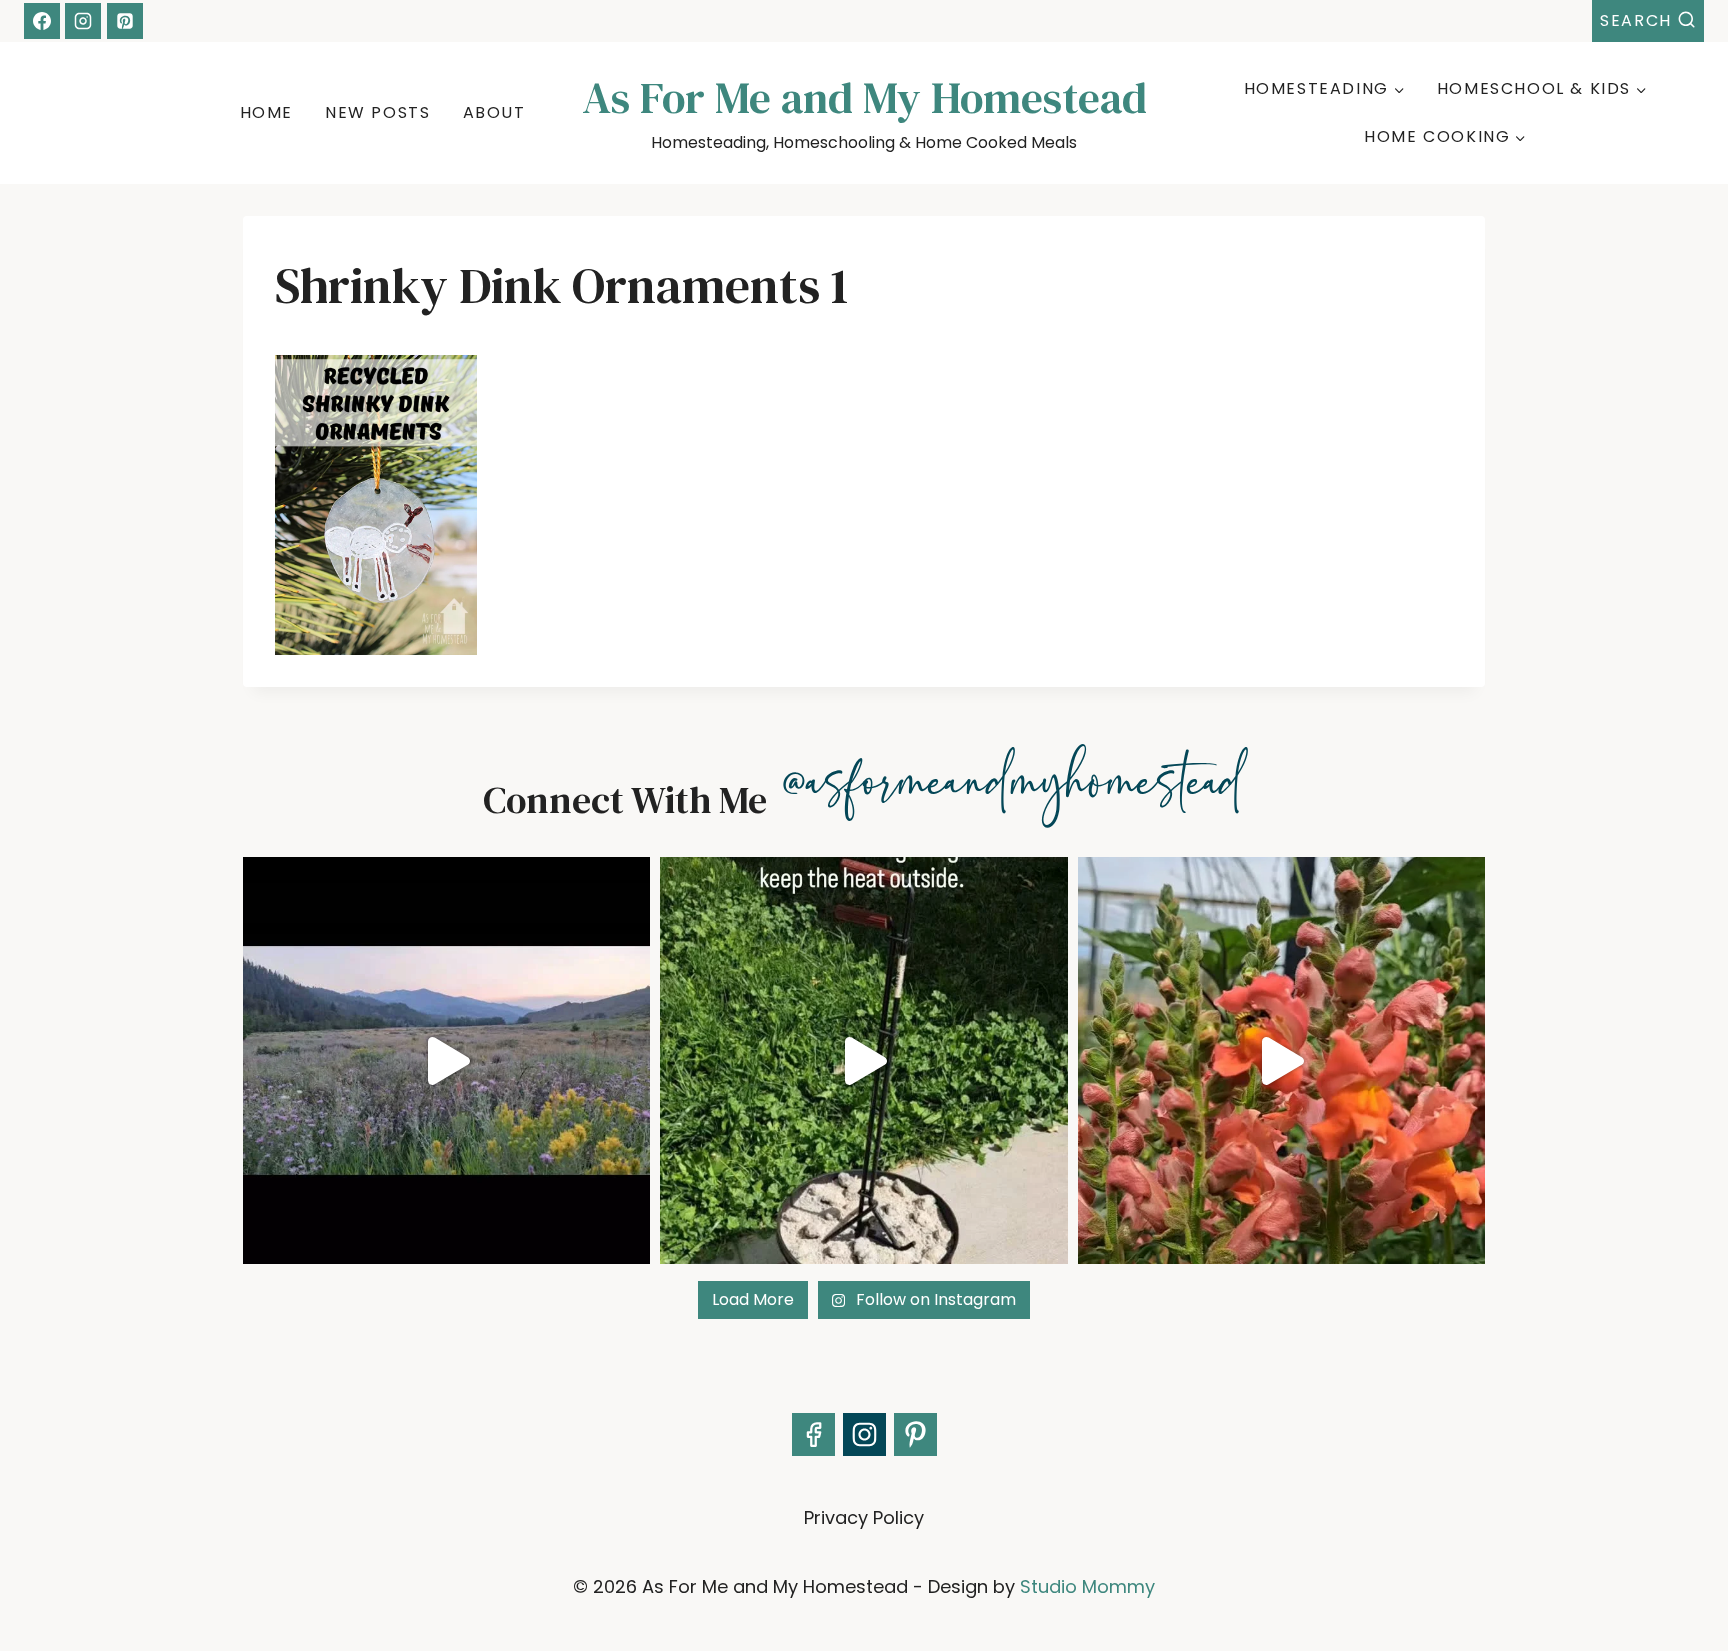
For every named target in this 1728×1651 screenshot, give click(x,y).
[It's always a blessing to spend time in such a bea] (446, 1060)
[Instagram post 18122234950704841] (863, 1060)
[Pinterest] (125, 21)
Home (266, 112)
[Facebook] (42, 21)
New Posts (377, 112)
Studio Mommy (1087, 1586)
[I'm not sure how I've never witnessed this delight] (1281, 1060)
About (494, 112)
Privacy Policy (864, 1517)
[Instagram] (83, 21)
